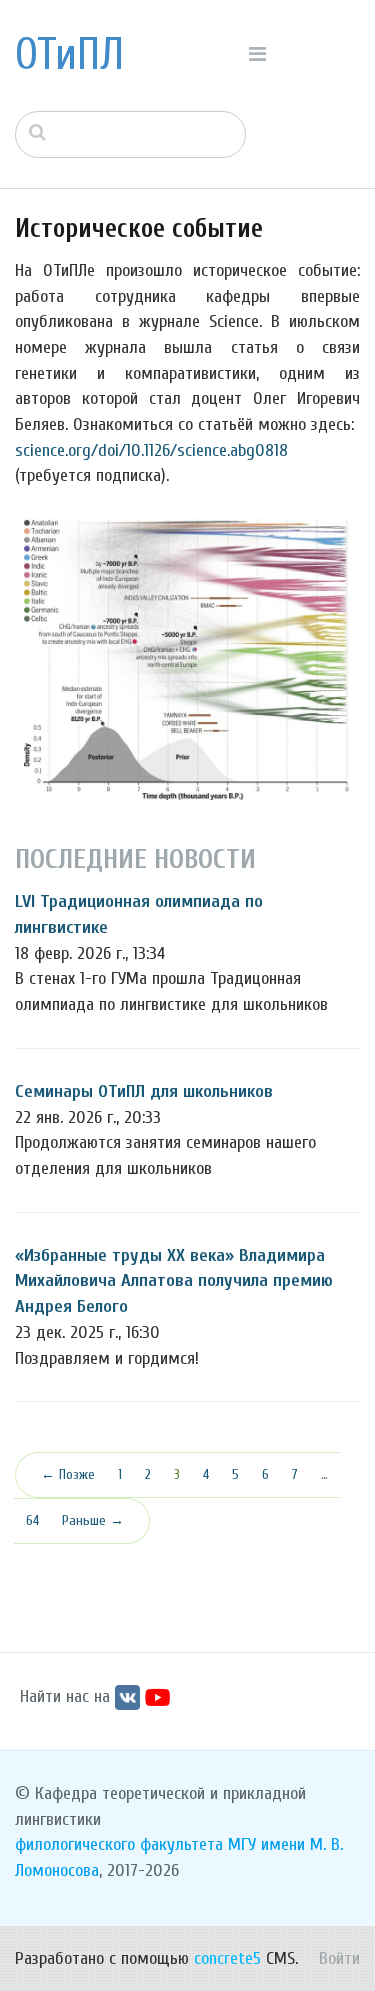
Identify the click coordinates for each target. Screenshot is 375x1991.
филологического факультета (119, 1844)
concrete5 (227, 1958)
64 (32, 1520)
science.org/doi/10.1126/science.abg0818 (151, 450)
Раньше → (93, 1520)
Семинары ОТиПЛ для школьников (144, 1091)
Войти (339, 1958)
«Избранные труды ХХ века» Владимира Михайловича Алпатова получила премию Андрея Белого (174, 1281)
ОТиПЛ (69, 55)
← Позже (68, 1474)
